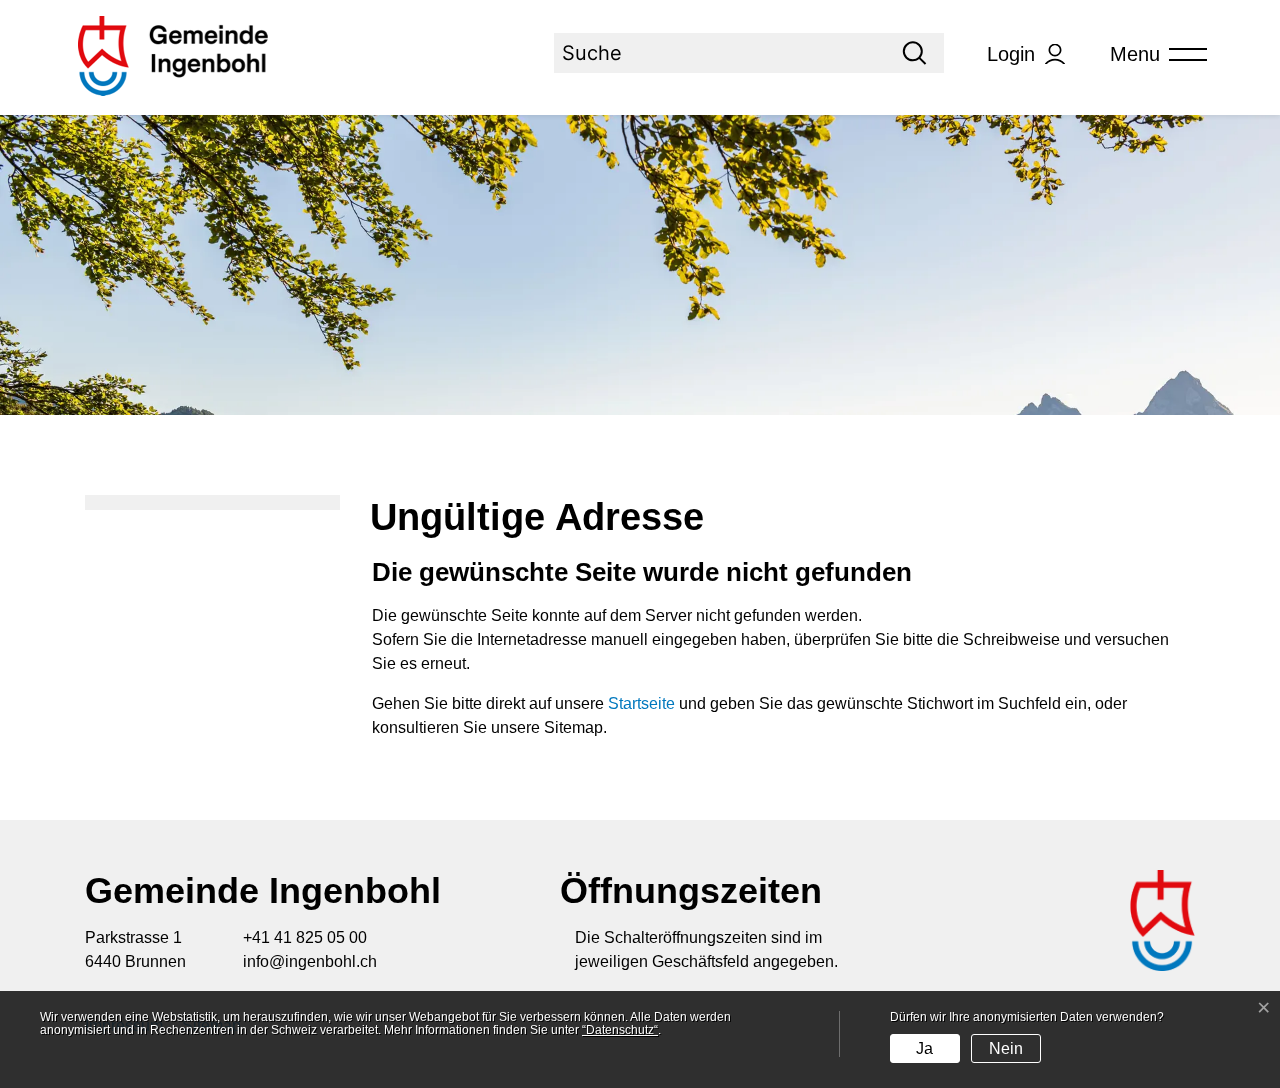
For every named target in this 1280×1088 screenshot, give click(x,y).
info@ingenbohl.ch (310, 961)
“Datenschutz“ (620, 1030)
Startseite (641, 703)
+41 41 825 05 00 (305, 937)
